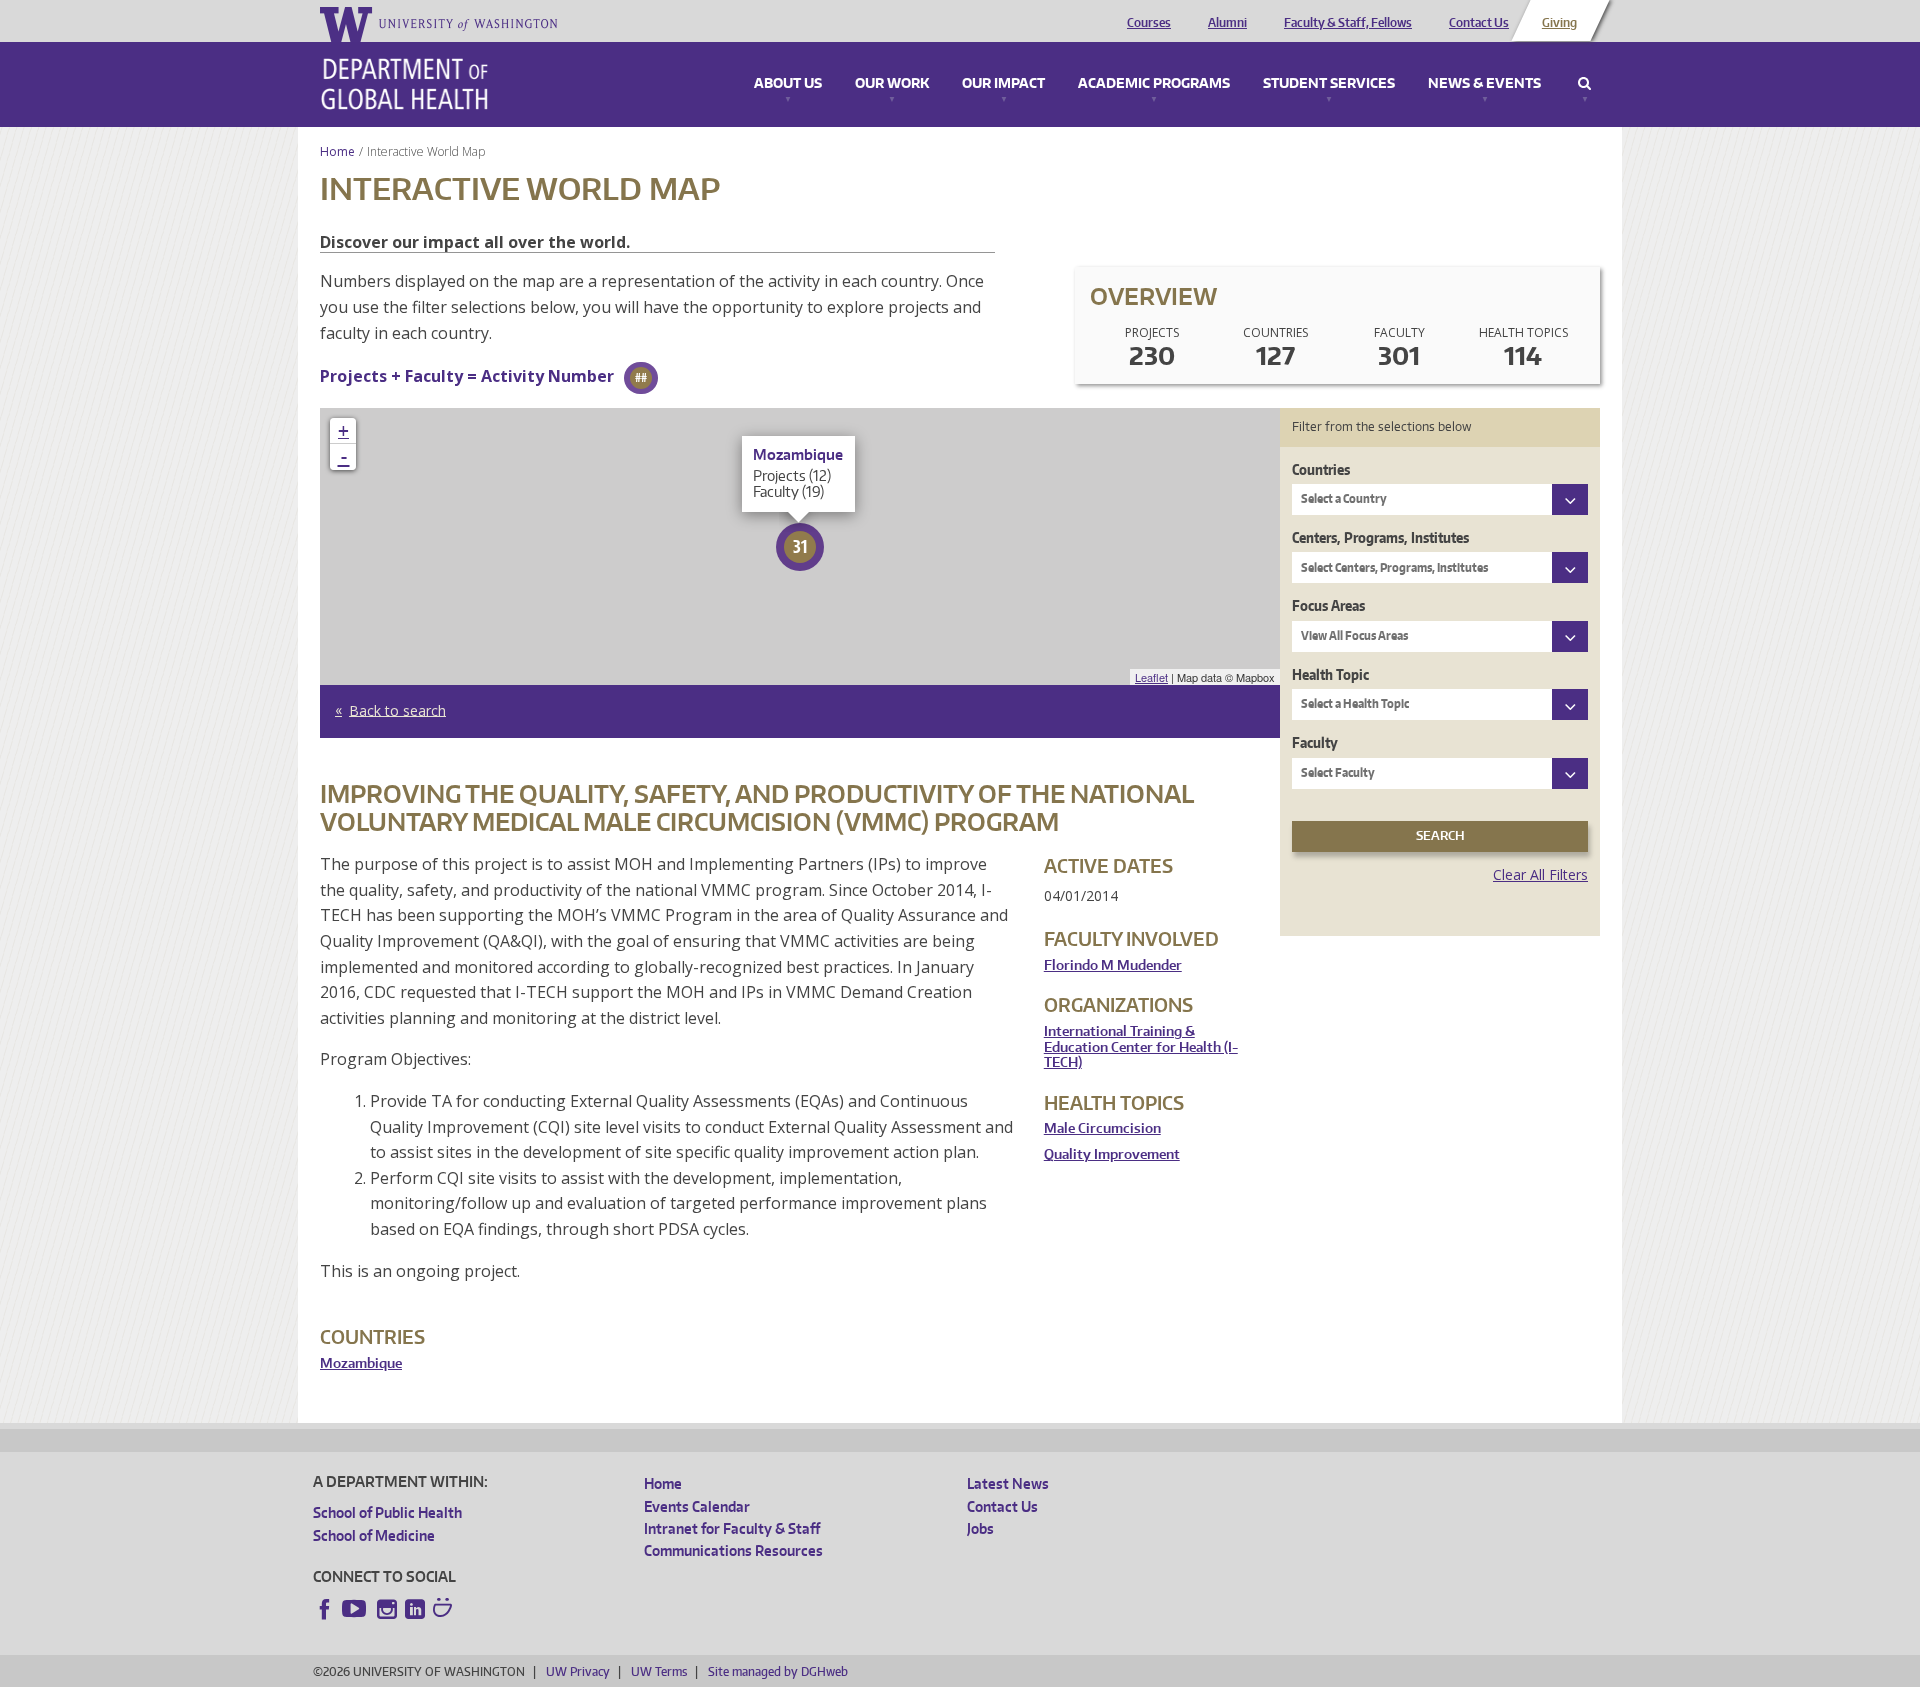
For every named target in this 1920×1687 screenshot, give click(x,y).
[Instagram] (387, 1609)
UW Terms (659, 1671)
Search (1584, 84)
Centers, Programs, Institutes (1380, 537)
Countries (1321, 469)
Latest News (1008, 1483)
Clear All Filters (1540, 874)
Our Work (892, 84)
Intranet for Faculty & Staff (732, 1528)
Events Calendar (697, 1506)
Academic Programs (1154, 84)
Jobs (980, 1528)
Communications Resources (733, 1550)
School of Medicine (374, 1535)
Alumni (1227, 23)
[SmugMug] (445, 1610)
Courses (1149, 23)
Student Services (1329, 84)
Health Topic (1330, 674)
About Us (788, 84)
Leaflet (1151, 677)
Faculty (1315, 742)
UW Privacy (578, 1671)
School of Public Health (387, 1512)
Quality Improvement (1112, 1154)
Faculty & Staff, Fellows (1348, 23)
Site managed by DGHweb (778, 1671)
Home (337, 151)
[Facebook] (325, 1609)
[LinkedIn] (415, 1609)
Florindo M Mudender (1113, 965)
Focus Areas (1328, 605)
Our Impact (1003, 84)
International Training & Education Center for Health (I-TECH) (1141, 1047)
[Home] (404, 84)
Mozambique (361, 1363)
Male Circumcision (1102, 1128)
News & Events (1484, 84)
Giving (1559, 23)
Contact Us (1479, 23)
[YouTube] (356, 1609)
